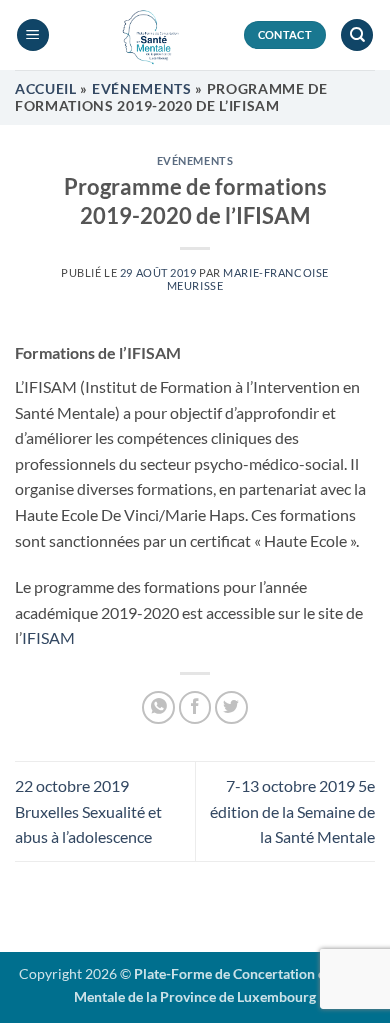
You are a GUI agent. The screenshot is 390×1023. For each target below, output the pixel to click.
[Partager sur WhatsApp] (158, 707)
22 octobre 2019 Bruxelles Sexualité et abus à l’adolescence (88, 811)
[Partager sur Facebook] (195, 707)
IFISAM (48, 637)
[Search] (357, 35)
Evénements (142, 89)
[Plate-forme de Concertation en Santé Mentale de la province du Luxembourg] (146, 35)
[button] (33, 35)
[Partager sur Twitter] (231, 707)
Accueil (46, 89)
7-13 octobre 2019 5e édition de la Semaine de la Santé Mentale (292, 811)
